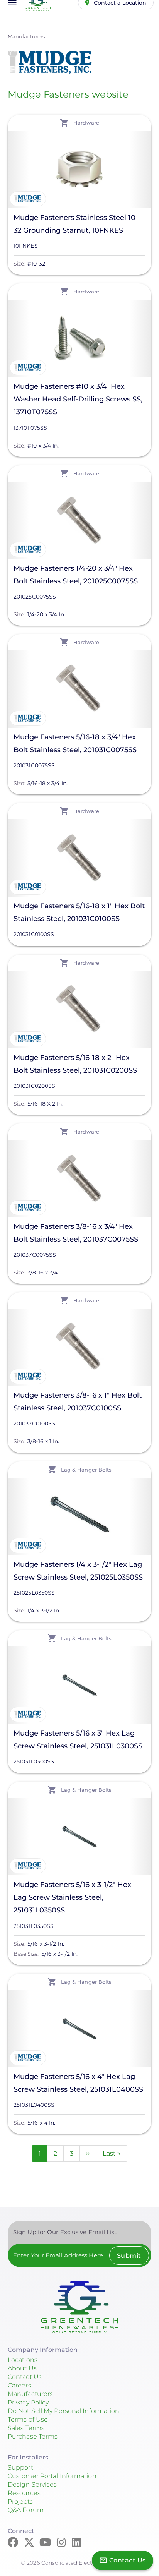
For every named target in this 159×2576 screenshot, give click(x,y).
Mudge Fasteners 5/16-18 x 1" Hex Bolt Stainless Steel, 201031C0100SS (79, 912)
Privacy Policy (28, 2402)
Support (20, 2467)
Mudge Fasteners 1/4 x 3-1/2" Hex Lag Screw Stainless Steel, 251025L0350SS (78, 1571)
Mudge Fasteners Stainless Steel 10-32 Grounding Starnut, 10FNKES (76, 224)
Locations (23, 2360)
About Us (22, 2368)
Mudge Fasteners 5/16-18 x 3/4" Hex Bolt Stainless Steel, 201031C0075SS (75, 743)
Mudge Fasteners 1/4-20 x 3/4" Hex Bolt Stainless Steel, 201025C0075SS (76, 575)
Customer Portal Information (52, 2476)
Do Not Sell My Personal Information (64, 2411)
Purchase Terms (33, 2436)
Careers (19, 2385)
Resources (24, 2493)
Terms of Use (28, 2419)
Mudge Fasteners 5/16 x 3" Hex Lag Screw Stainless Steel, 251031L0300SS (78, 1740)
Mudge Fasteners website (68, 94)
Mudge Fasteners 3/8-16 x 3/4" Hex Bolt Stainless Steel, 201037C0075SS (76, 1233)
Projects (20, 2501)
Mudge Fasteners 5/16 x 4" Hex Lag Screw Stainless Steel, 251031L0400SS (78, 2083)
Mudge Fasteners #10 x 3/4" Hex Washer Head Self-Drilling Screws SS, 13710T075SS (78, 399)
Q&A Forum (26, 2510)
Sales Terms (26, 2428)
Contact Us (25, 2377)
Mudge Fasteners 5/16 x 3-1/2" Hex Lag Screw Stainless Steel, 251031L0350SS (72, 1897)
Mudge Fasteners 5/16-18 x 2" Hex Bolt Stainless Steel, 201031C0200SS (75, 1064)
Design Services (32, 2484)
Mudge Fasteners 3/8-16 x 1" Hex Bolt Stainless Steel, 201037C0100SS (78, 1402)
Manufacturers (26, 36)
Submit (129, 2256)
